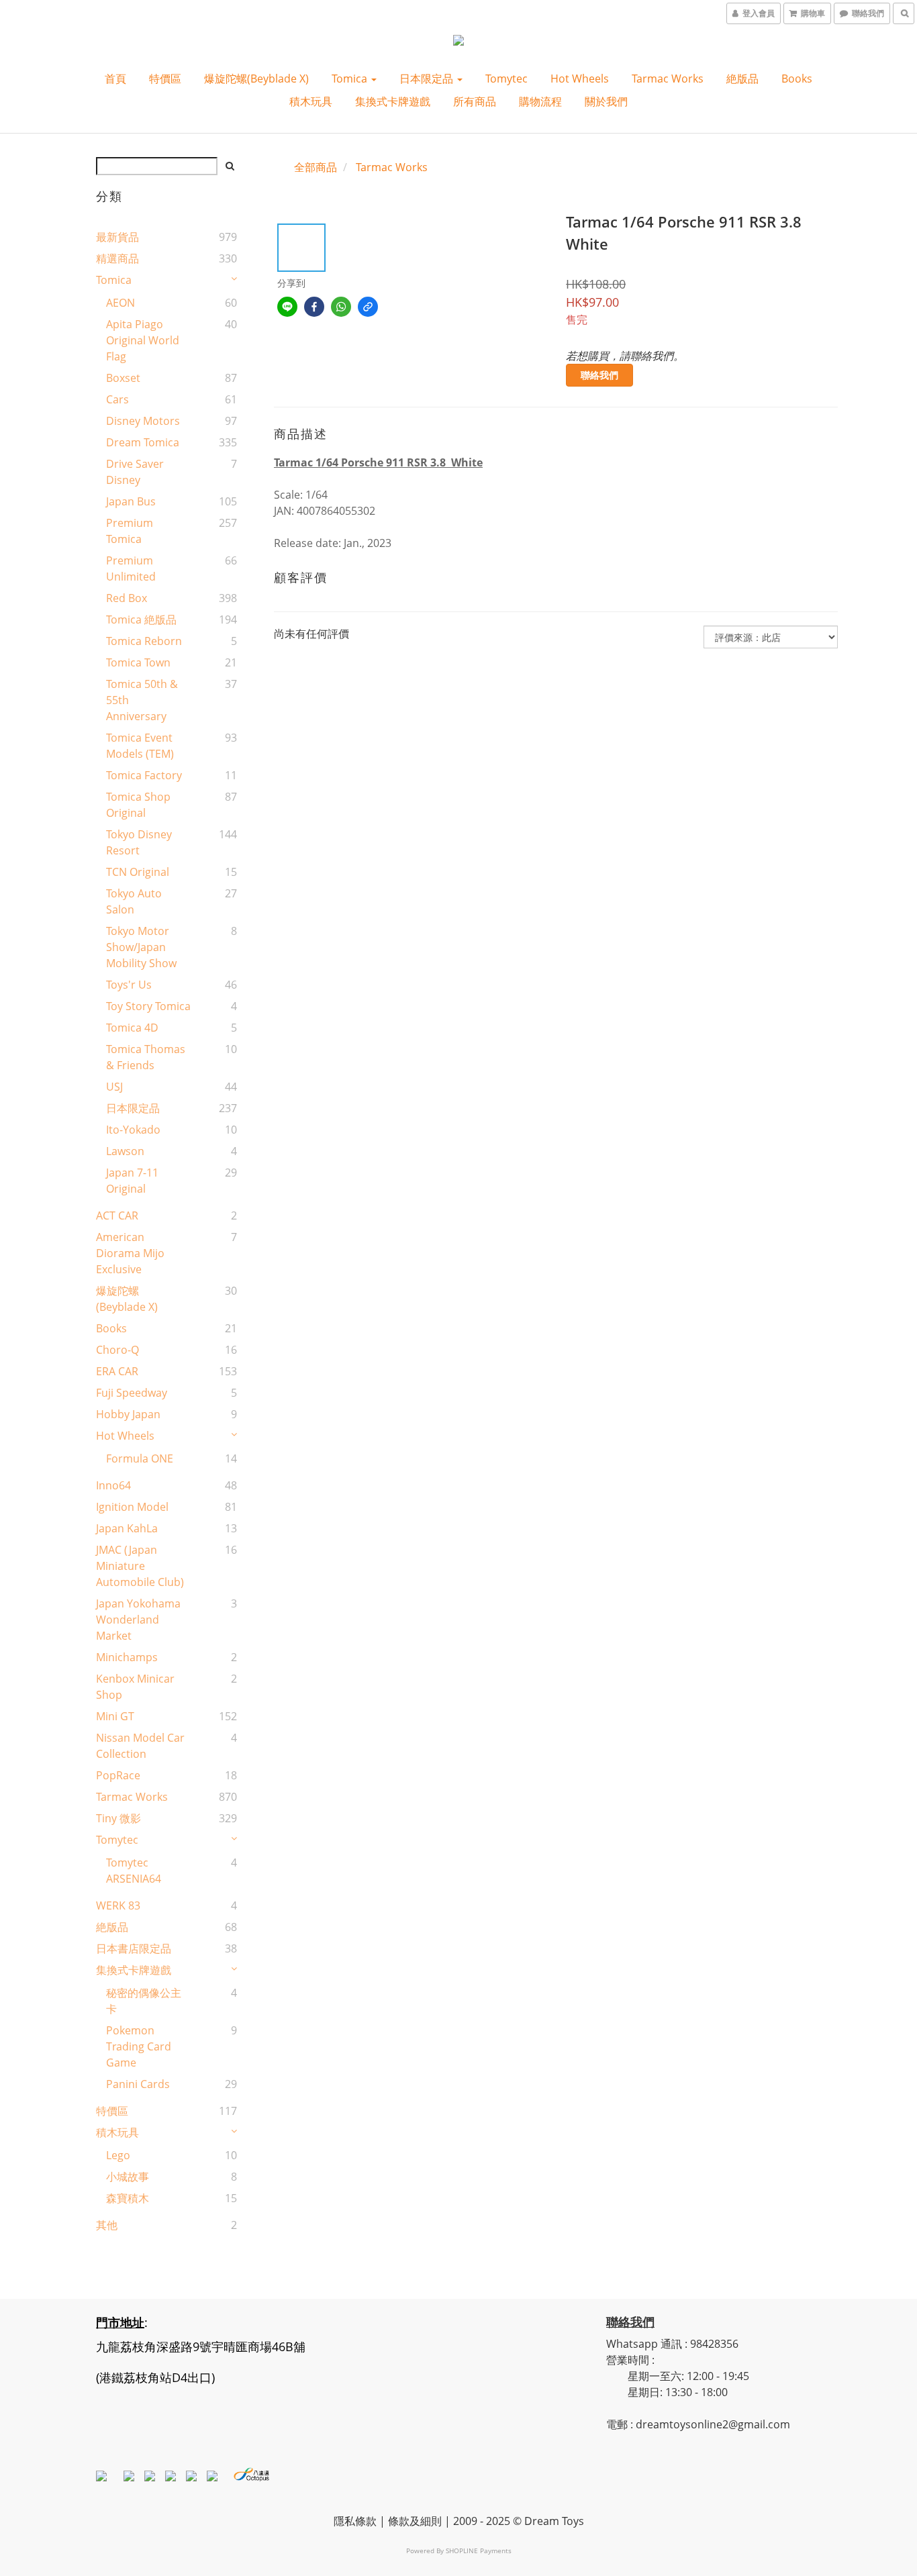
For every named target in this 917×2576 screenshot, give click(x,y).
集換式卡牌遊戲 (393, 101)
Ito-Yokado (133, 1130)
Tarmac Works (668, 79)
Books (797, 79)
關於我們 (606, 101)
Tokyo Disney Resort (139, 842)
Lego (118, 2155)
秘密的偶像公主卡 (144, 2001)
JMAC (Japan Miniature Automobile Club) (140, 1566)
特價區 (165, 79)
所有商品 (475, 101)
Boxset (123, 378)
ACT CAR (117, 1216)
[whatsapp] (341, 307)
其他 (107, 2225)
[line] (287, 307)
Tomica (351, 79)
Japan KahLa (127, 1528)
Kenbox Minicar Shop (135, 1687)
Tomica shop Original (138, 805)
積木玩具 (311, 101)
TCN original (138, 872)
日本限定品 (428, 79)
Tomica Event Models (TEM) (140, 746)
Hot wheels (580, 79)
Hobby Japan (128, 1414)
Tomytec (506, 79)
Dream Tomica (143, 442)
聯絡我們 (599, 375)
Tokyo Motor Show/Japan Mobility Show (141, 947)
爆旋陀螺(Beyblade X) (256, 79)
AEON (120, 303)
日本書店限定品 (134, 1948)
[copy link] (368, 307)
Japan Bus (131, 501)
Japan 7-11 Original (132, 1181)
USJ (114, 1087)
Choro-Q (117, 1350)
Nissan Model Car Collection (140, 1746)
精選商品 (117, 258)
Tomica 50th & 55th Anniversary (142, 700)
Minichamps (127, 1657)
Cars (117, 399)
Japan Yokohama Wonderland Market (138, 1620)
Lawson (125, 1151)
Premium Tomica (130, 531)
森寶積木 (128, 2198)
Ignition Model (132, 1507)
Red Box (127, 598)
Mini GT (115, 1716)
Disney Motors (143, 421)
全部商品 (316, 167)
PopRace (118, 1775)
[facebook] (314, 307)
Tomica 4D (132, 1028)
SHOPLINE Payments (479, 2550)
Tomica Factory (144, 775)
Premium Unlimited (131, 568)
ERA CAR (117, 1371)
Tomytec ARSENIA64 (134, 1871)
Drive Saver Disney (135, 472)
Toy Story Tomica (148, 1006)
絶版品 (742, 79)
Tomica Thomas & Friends (146, 1057)
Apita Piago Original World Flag (143, 340)
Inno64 (113, 1485)
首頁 (115, 79)
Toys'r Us (129, 985)
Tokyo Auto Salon (134, 901)
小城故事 (128, 2177)
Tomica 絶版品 (141, 620)
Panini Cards (138, 2084)
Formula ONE (140, 1458)
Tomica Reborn (144, 641)
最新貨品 (117, 237)
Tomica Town (138, 662)
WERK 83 (118, 1905)
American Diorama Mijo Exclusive (130, 1253)
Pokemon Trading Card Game (139, 2046)
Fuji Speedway (132, 1393)
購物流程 (540, 101)
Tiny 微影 (118, 1818)
